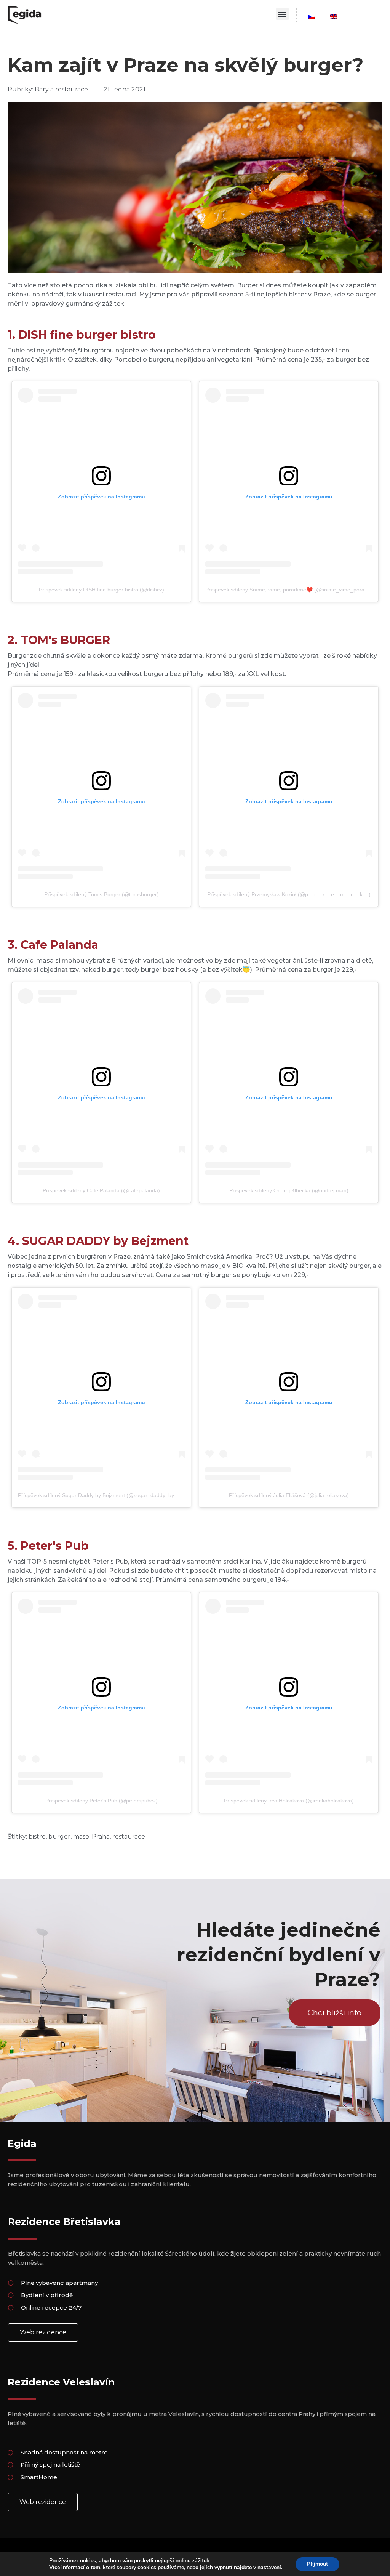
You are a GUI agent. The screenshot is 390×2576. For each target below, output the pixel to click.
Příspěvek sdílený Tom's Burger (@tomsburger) (101, 894)
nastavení (269, 2568)
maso (81, 1837)
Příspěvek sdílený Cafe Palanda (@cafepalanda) (101, 1190)
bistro (37, 1837)
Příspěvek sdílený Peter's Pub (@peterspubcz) (101, 1801)
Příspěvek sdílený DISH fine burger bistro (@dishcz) (101, 590)
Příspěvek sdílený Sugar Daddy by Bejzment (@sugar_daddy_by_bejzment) (109, 1495)
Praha (101, 1837)
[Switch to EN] (334, 17)
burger (59, 1837)
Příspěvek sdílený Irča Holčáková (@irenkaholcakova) (289, 1801)
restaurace (129, 1837)
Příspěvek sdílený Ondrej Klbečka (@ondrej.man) (289, 1190)
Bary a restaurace (61, 89)
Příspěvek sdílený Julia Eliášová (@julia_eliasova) (289, 1495)
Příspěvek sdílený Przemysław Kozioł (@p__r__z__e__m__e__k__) (289, 894)
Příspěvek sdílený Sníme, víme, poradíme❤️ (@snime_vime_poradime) (292, 590)
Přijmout (317, 2564)
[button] (282, 14)
